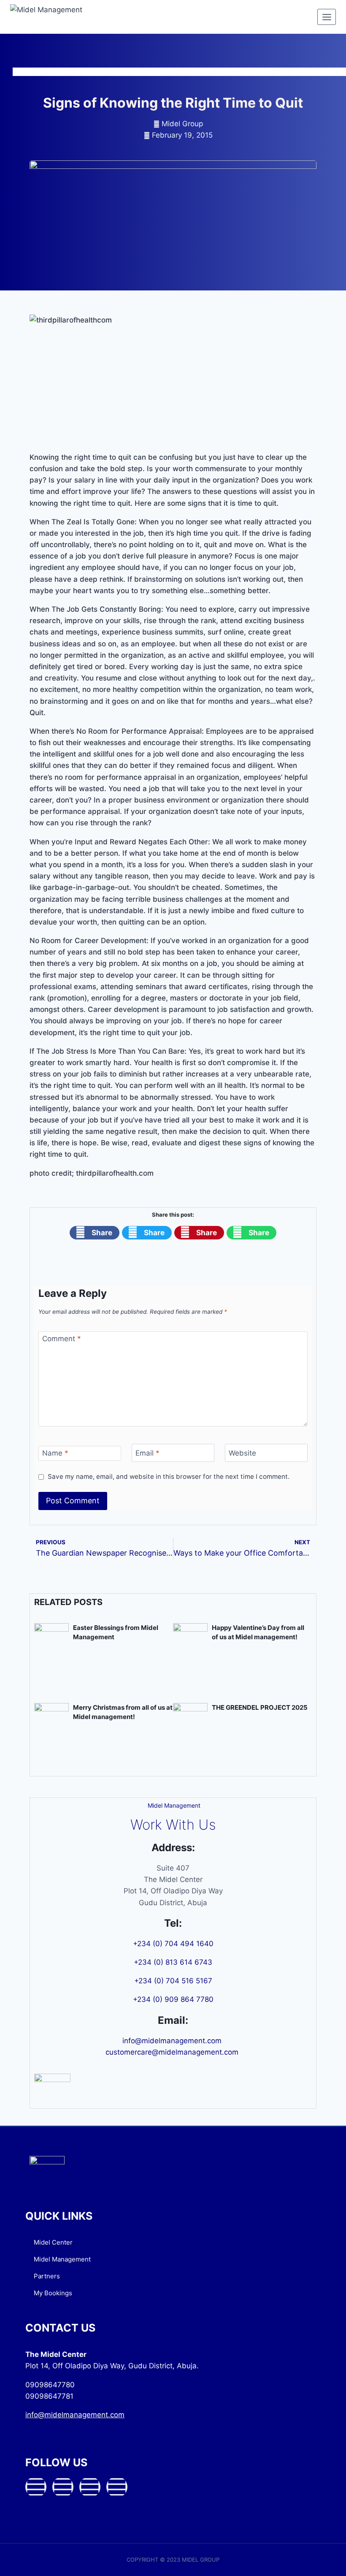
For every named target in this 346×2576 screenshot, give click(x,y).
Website (242, 1453)
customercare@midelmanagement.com (173, 2052)
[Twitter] (63, 2487)
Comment (62, 1339)
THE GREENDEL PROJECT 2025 (260, 1707)
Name (55, 1453)
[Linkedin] (117, 2487)
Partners (47, 2276)
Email (147, 1453)
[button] (95, 1233)
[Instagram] (90, 2487)
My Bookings (53, 2293)
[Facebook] (36, 2487)
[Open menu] (327, 17)
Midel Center (53, 2242)
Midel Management (62, 2259)
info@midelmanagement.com (173, 2041)
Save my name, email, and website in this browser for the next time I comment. (169, 1476)
